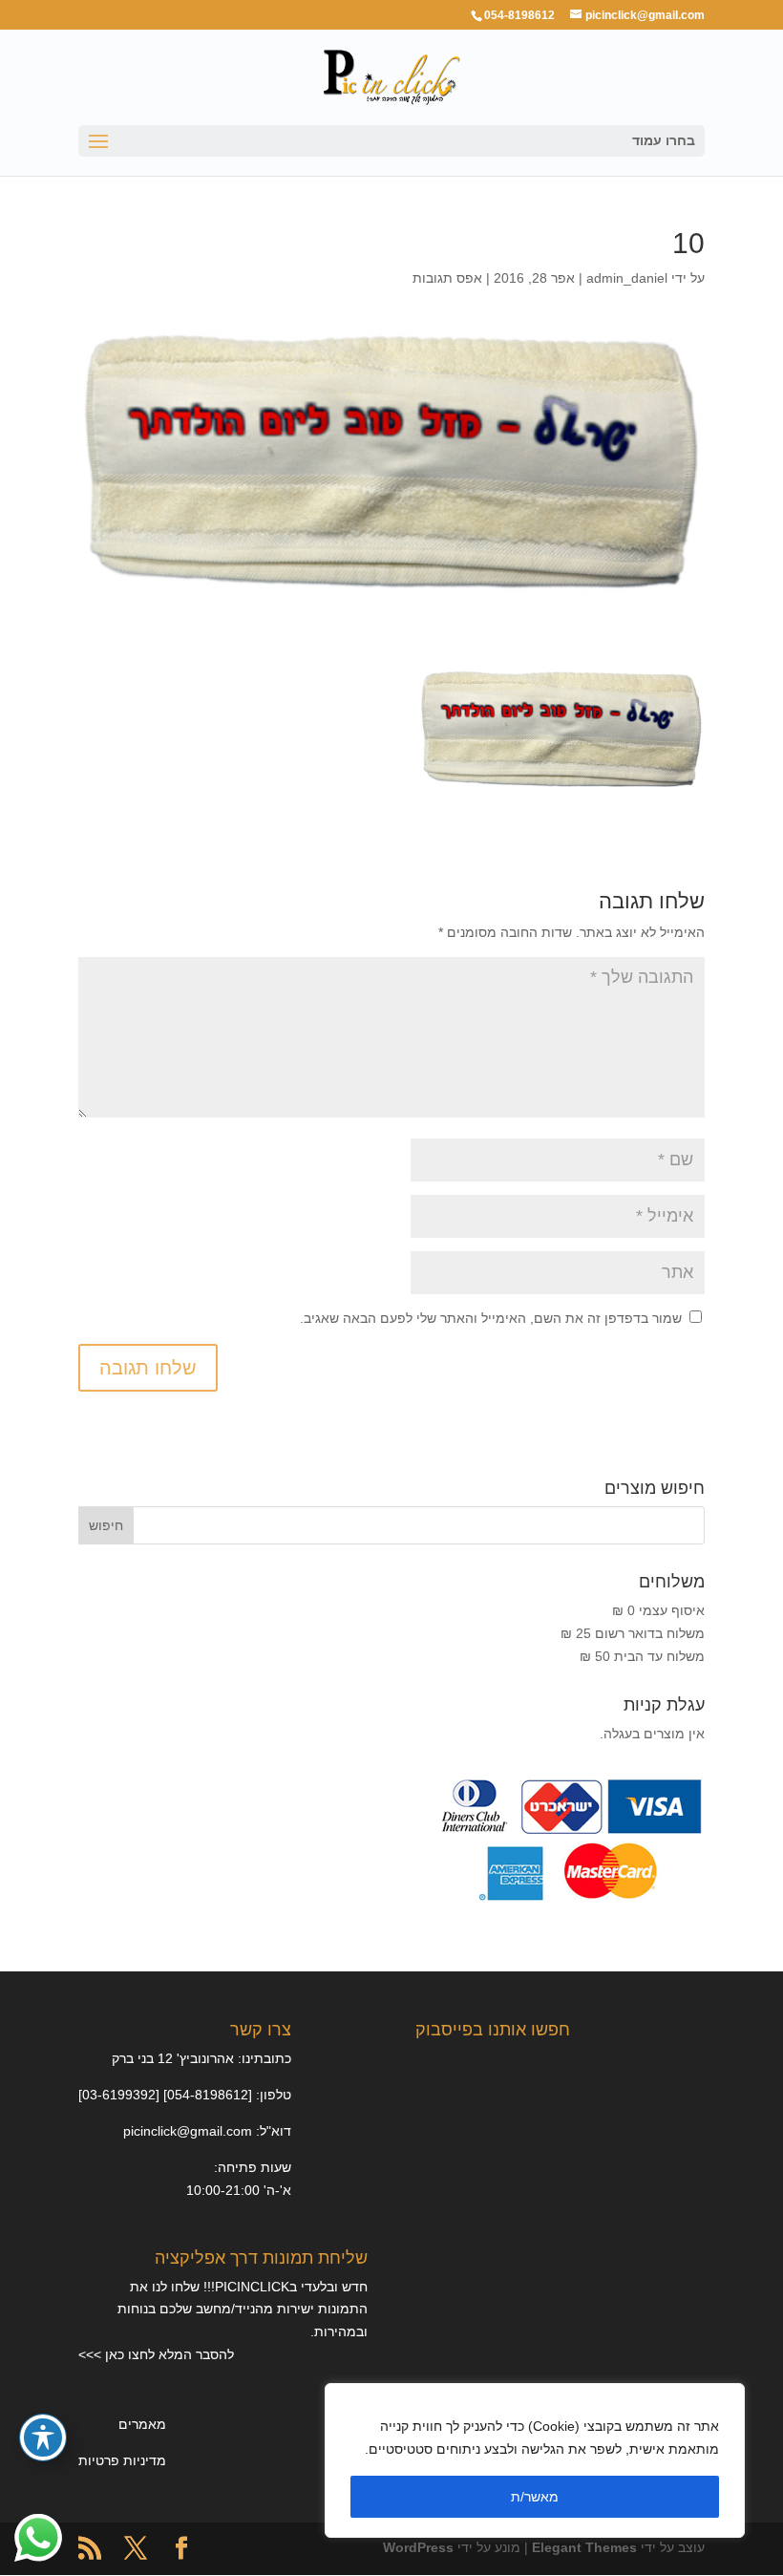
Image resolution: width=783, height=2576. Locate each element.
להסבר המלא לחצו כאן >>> (156, 2354)
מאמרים (142, 2424)
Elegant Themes (584, 2547)
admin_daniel (627, 278)
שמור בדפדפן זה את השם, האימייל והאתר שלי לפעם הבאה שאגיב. (491, 1318)
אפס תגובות (447, 278)
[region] (535, 2460)
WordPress (418, 2547)
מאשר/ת (535, 2497)
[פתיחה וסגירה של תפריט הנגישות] (43, 2438)
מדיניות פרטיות (122, 2460)
